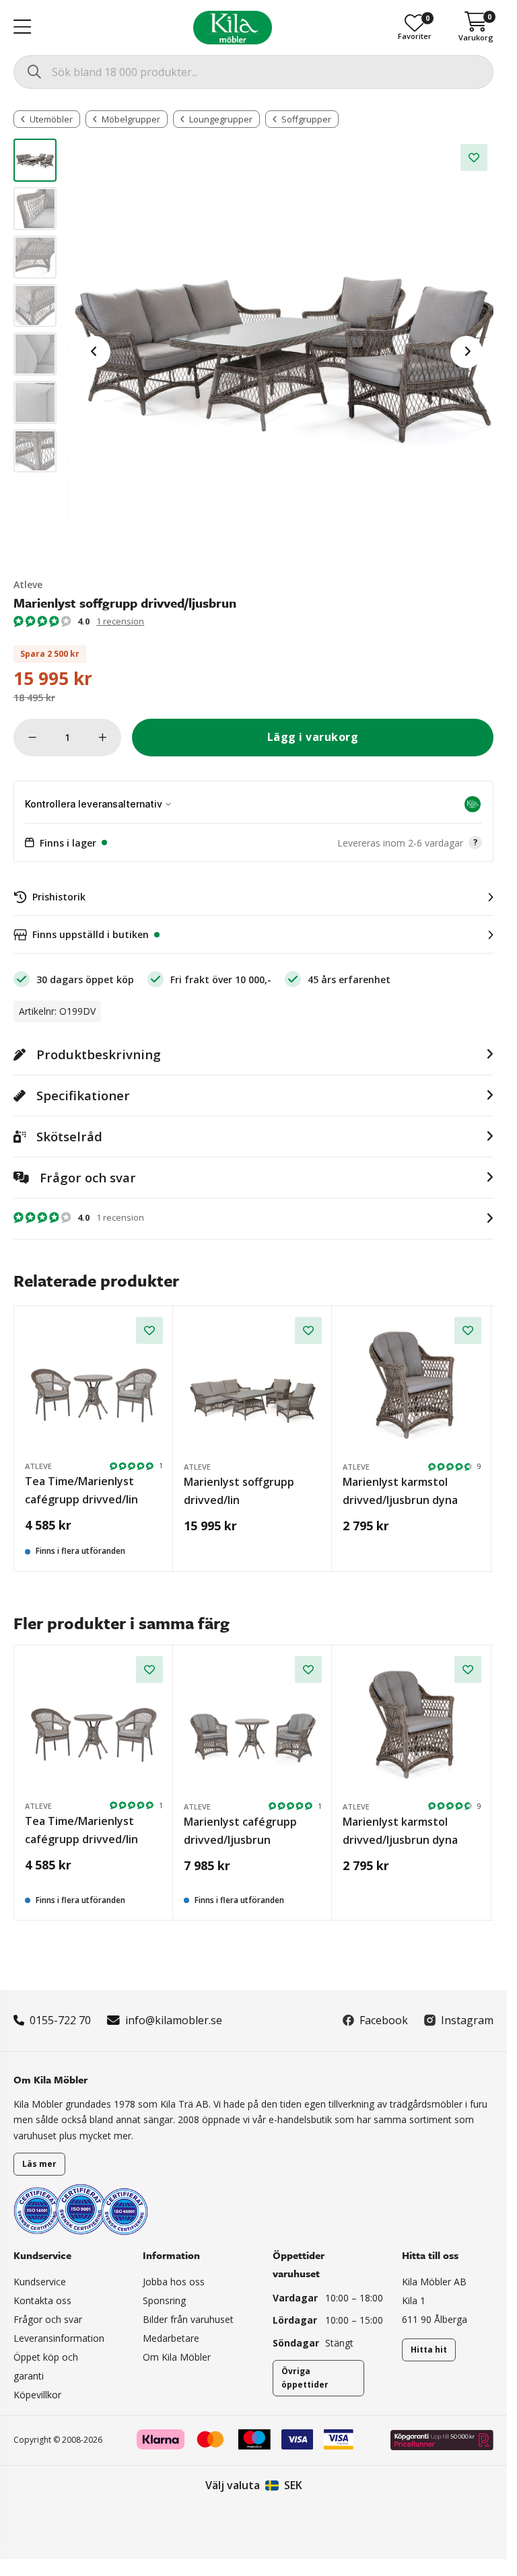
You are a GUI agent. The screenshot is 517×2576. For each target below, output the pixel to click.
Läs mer (39, 2164)
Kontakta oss (42, 2300)
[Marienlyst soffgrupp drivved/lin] (253, 1386)
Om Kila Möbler (177, 2357)
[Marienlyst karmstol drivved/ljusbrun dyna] (412, 1386)
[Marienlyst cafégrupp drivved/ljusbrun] (253, 1725)
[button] (253, 843)
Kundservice (40, 2282)
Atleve (28, 584)
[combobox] (253, 72)
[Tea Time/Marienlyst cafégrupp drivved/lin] (94, 1386)
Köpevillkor (37, 2395)
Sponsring (164, 2300)
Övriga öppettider (305, 2378)
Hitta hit (429, 2350)
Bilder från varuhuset (188, 2319)
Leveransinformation (59, 2338)
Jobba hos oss (174, 2282)
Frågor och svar (48, 2319)
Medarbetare (171, 2338)
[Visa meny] (22, 28)
